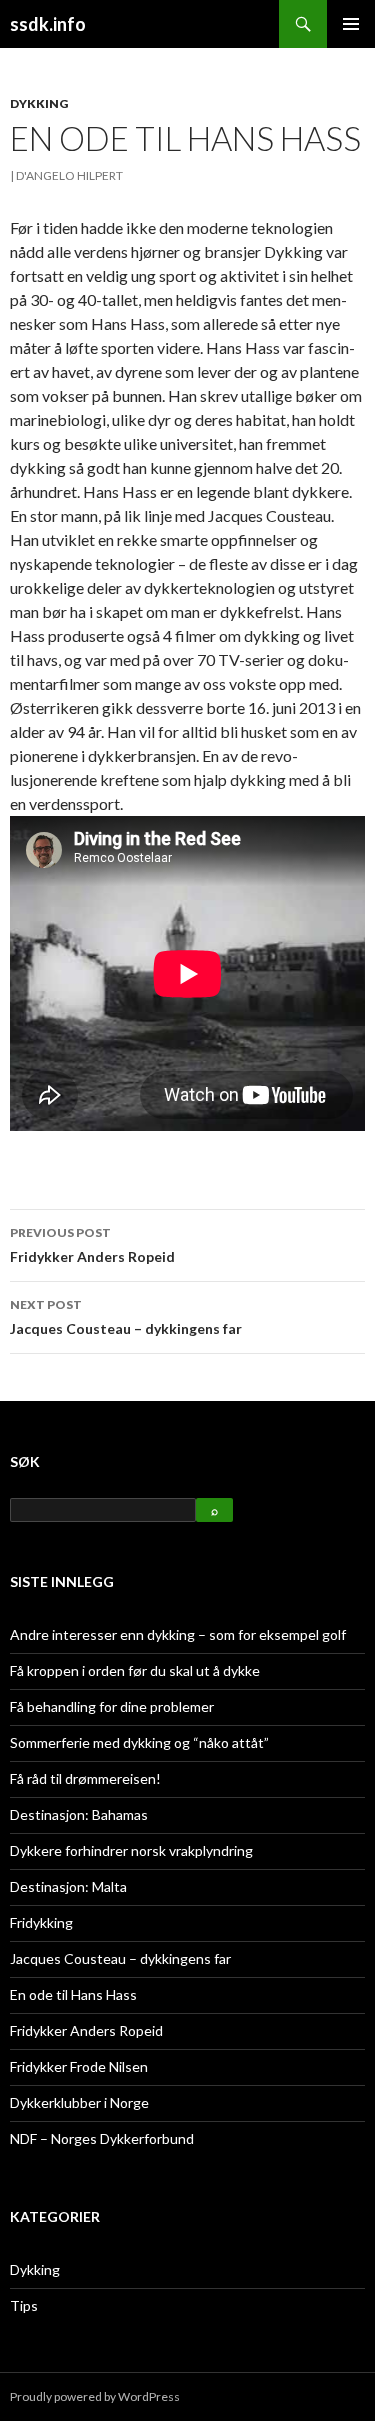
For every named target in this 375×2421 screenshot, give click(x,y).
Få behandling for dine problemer (112, 1706)
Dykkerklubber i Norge (79, 2102)
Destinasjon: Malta (68, 1886)
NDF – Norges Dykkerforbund (102, 2138)
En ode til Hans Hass (73, 1994)
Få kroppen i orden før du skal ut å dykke (135, 1670)
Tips (24, 2305)
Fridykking (41, 1922)
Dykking (39, 103)
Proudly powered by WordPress (95, 2396)
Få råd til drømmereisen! (85, 1778)
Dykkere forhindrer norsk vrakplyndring (131, 1850)
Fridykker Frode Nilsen (79, 2066)
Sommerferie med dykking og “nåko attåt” (139, 1742)
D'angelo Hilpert (69, 175)
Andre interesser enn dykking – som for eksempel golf (178, 1634)
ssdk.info (48, 24)
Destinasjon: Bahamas (79, 1814)
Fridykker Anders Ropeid (92, 1245)
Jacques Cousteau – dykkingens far (126, 1317)
